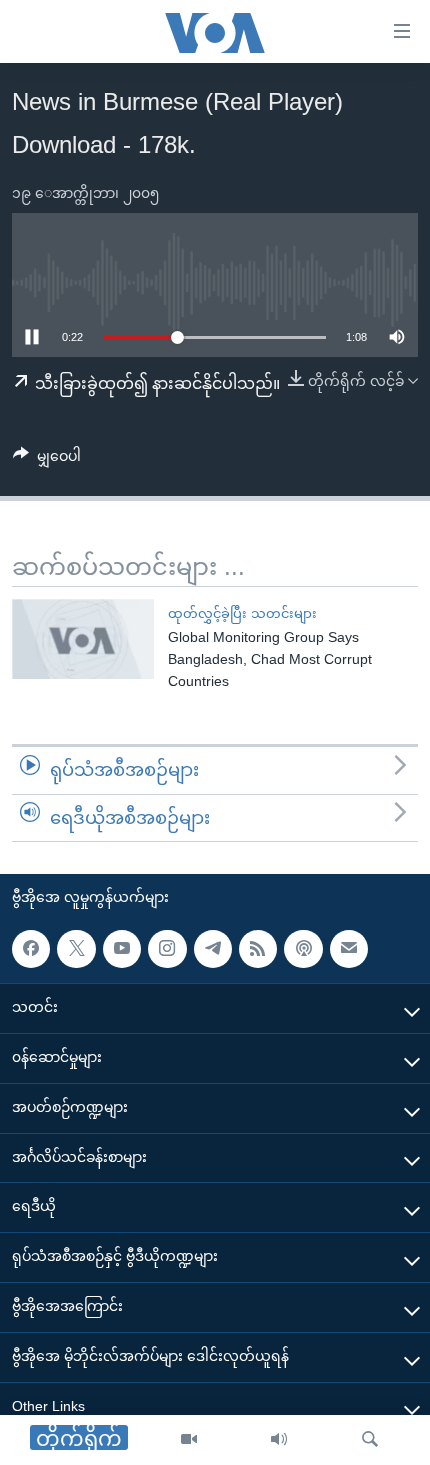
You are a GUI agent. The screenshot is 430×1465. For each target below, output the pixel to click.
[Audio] (279, 1440)
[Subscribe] (349, 949)
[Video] (189, 1440)
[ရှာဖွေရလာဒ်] (370, 1440)
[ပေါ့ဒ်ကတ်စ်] (303, 949)
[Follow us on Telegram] (213, 949)
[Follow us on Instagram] (167, 949)
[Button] (47, 460)
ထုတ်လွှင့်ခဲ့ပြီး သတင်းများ (242, 613)
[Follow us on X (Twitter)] (76, 949)
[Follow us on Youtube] (122, 949)
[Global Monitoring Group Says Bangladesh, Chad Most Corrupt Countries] (83, 639)
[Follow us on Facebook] (31, 949)
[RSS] (258, 949)
